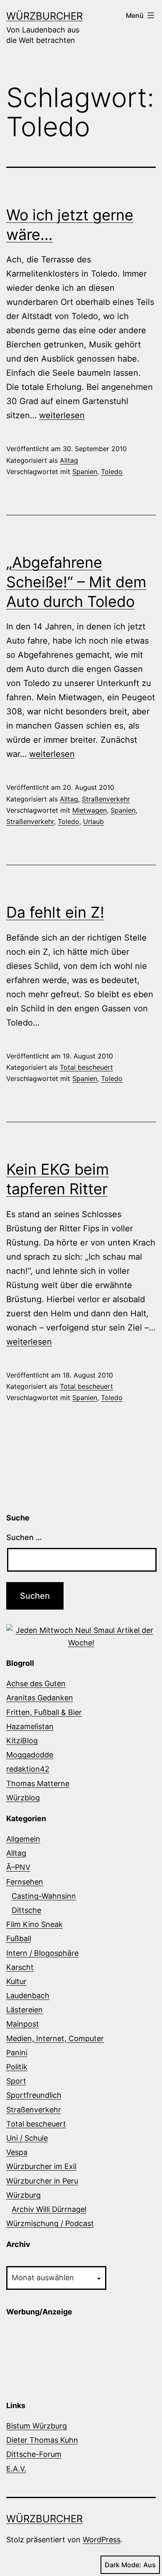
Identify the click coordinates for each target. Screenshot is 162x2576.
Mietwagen (90, 810)
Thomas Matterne (38, 1783)
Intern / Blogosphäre (42, 1953)
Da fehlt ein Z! (55, 912)
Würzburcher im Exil (41, 2166)
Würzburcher (44, 16)
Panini (17, 2053)
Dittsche (26, 1910)
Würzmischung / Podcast (50, 2223)
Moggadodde (30, 1755)
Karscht (20, 1967)
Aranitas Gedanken (40, 1698)
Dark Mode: (123, 2565)
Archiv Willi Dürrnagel (49, 2209)
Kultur (16, 1981)
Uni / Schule (27, 2138)
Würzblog (23, 1798)
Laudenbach (28, 1996)
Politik (17, 2067)
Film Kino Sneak (34, 1924)
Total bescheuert (86, 1067)
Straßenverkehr (106, 799)
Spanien (85, 472)
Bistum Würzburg (37, 2426)
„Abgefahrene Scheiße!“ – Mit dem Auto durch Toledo (76, 582)
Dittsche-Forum (34, 2454)
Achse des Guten (36, 1684)
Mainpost (23, 2024)
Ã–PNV (18, 1867)
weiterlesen (62, 415)
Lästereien (25, 2010)
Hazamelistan (30, 1726)
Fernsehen (25, 1882)
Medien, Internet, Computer (55, 2038)
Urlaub (93, 821)
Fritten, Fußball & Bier (44, 1712)
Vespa (17, 2152)
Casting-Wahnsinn (44, 1896)
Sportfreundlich (34, 2095)
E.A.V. (16, 2469)
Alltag (69, 460)
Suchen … (24, 1537)
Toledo (112, 472)
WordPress (102, 2540)
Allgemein (23, 1839)
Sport (16, 2081)
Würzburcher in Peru (42, 2181)
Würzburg (23, 2195)
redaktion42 (28, 1769)
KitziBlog (22, 1741)
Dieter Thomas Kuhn (42, 2440)
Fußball (19, 1938)
